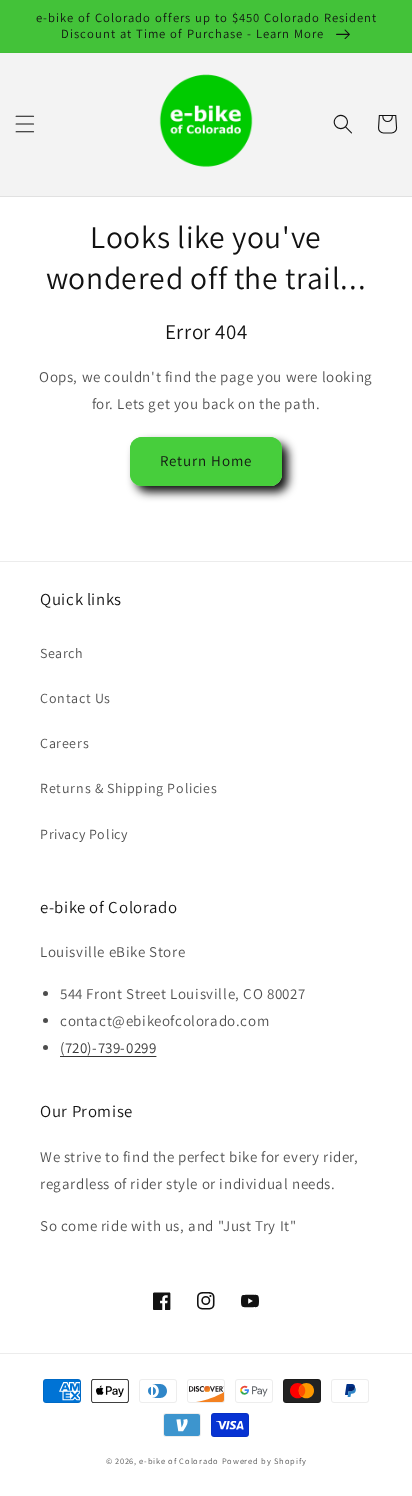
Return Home (206, 460)
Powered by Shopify (264, 1460)
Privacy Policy (83, 834)
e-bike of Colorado (180, 1460)
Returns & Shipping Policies (128, 788)
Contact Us (75, 698)
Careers (64, 743)
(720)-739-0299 (108, 1047)
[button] (25, 124)
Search (62, 653)
